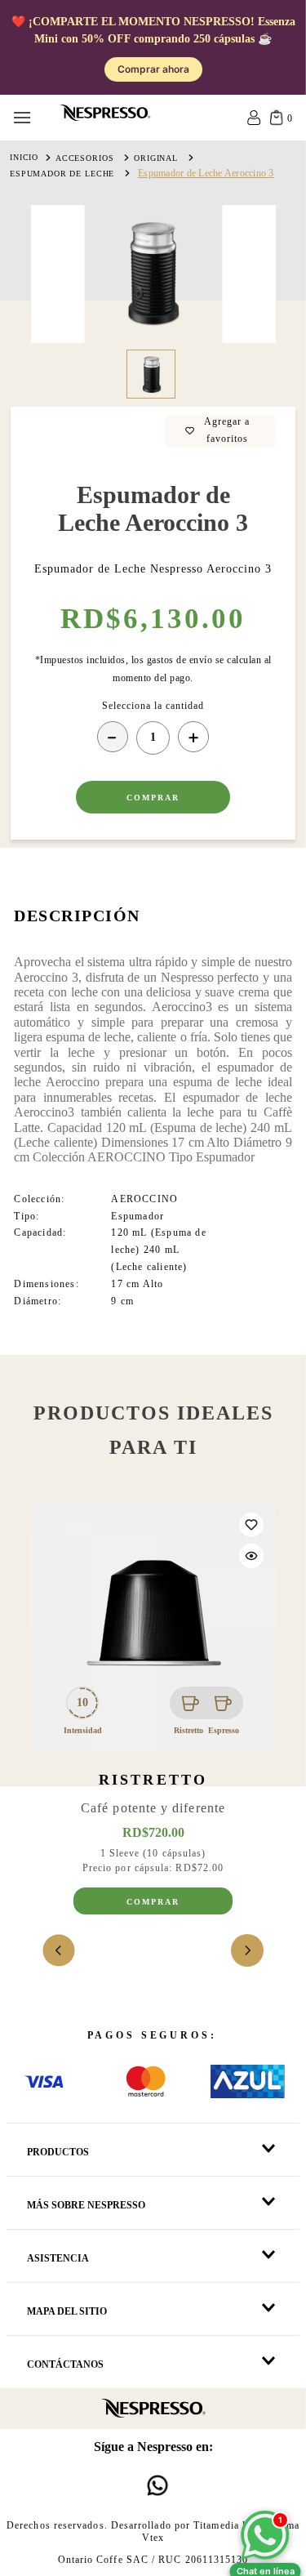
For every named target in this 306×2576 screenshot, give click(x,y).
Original (156, 158)
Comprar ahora (153, 69)
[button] (251, 1556)
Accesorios (85, 158)
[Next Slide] (247, 1950)
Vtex (153, 2538)
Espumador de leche (62, 174)
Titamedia (216, 2525)
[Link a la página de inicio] (24, 158)
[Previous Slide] (59, 1950)
